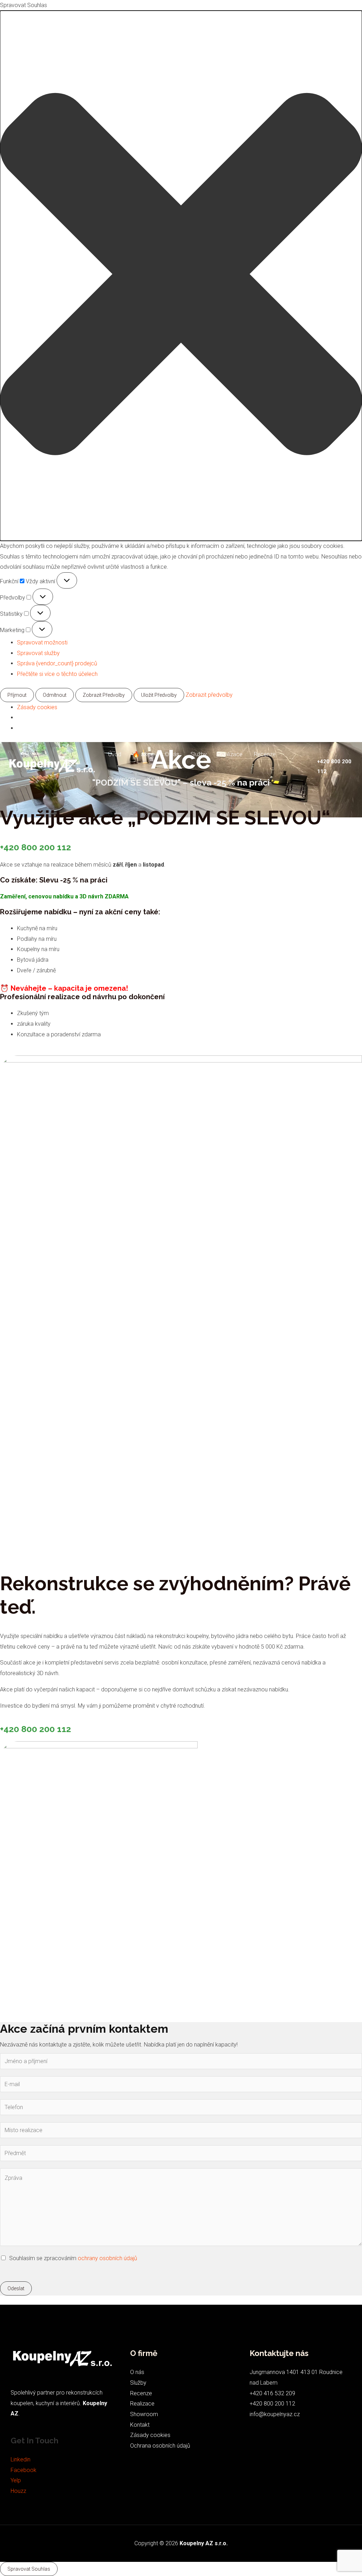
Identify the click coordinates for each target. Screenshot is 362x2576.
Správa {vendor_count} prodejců (57, 663)
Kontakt (157, 779)
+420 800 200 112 (36, 847)
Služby (199, 754)
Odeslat (16, 2288)
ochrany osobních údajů (107, 2258)
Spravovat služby (38, 653)
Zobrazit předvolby (104, 695)
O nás (172, 754)
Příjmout (17, 695)
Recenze (265, 754)
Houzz (18, 2491)
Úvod (115, 754)
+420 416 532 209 (272, 2393)
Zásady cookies (37, 707)
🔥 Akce (143, 754)
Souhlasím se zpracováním (73, 2258)
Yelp (16, 2480)
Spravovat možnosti (42, 642)
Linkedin (21, 2459)
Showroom (122, 779)
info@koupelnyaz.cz (275, 2414)
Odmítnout (55, 695)
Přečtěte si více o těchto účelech (57, 674)
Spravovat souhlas (29, 2569)
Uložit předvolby (159, 695)
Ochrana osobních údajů (160, 2446)
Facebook (24, 2470)
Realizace (230, 754)
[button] (181, 276)
